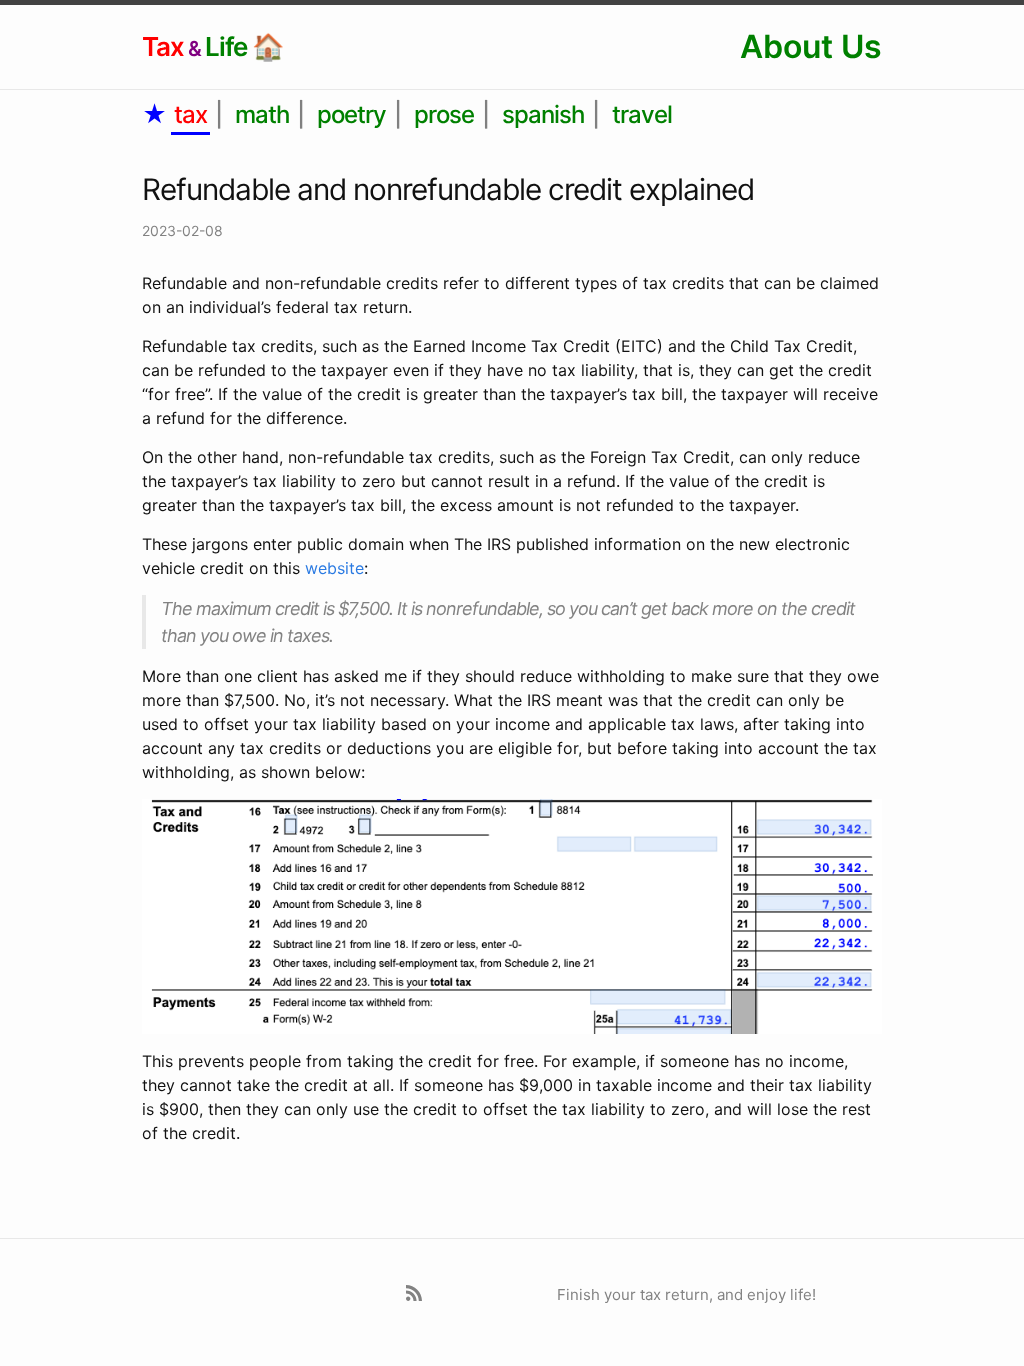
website (334, 568)
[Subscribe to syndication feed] (416, 1294)
